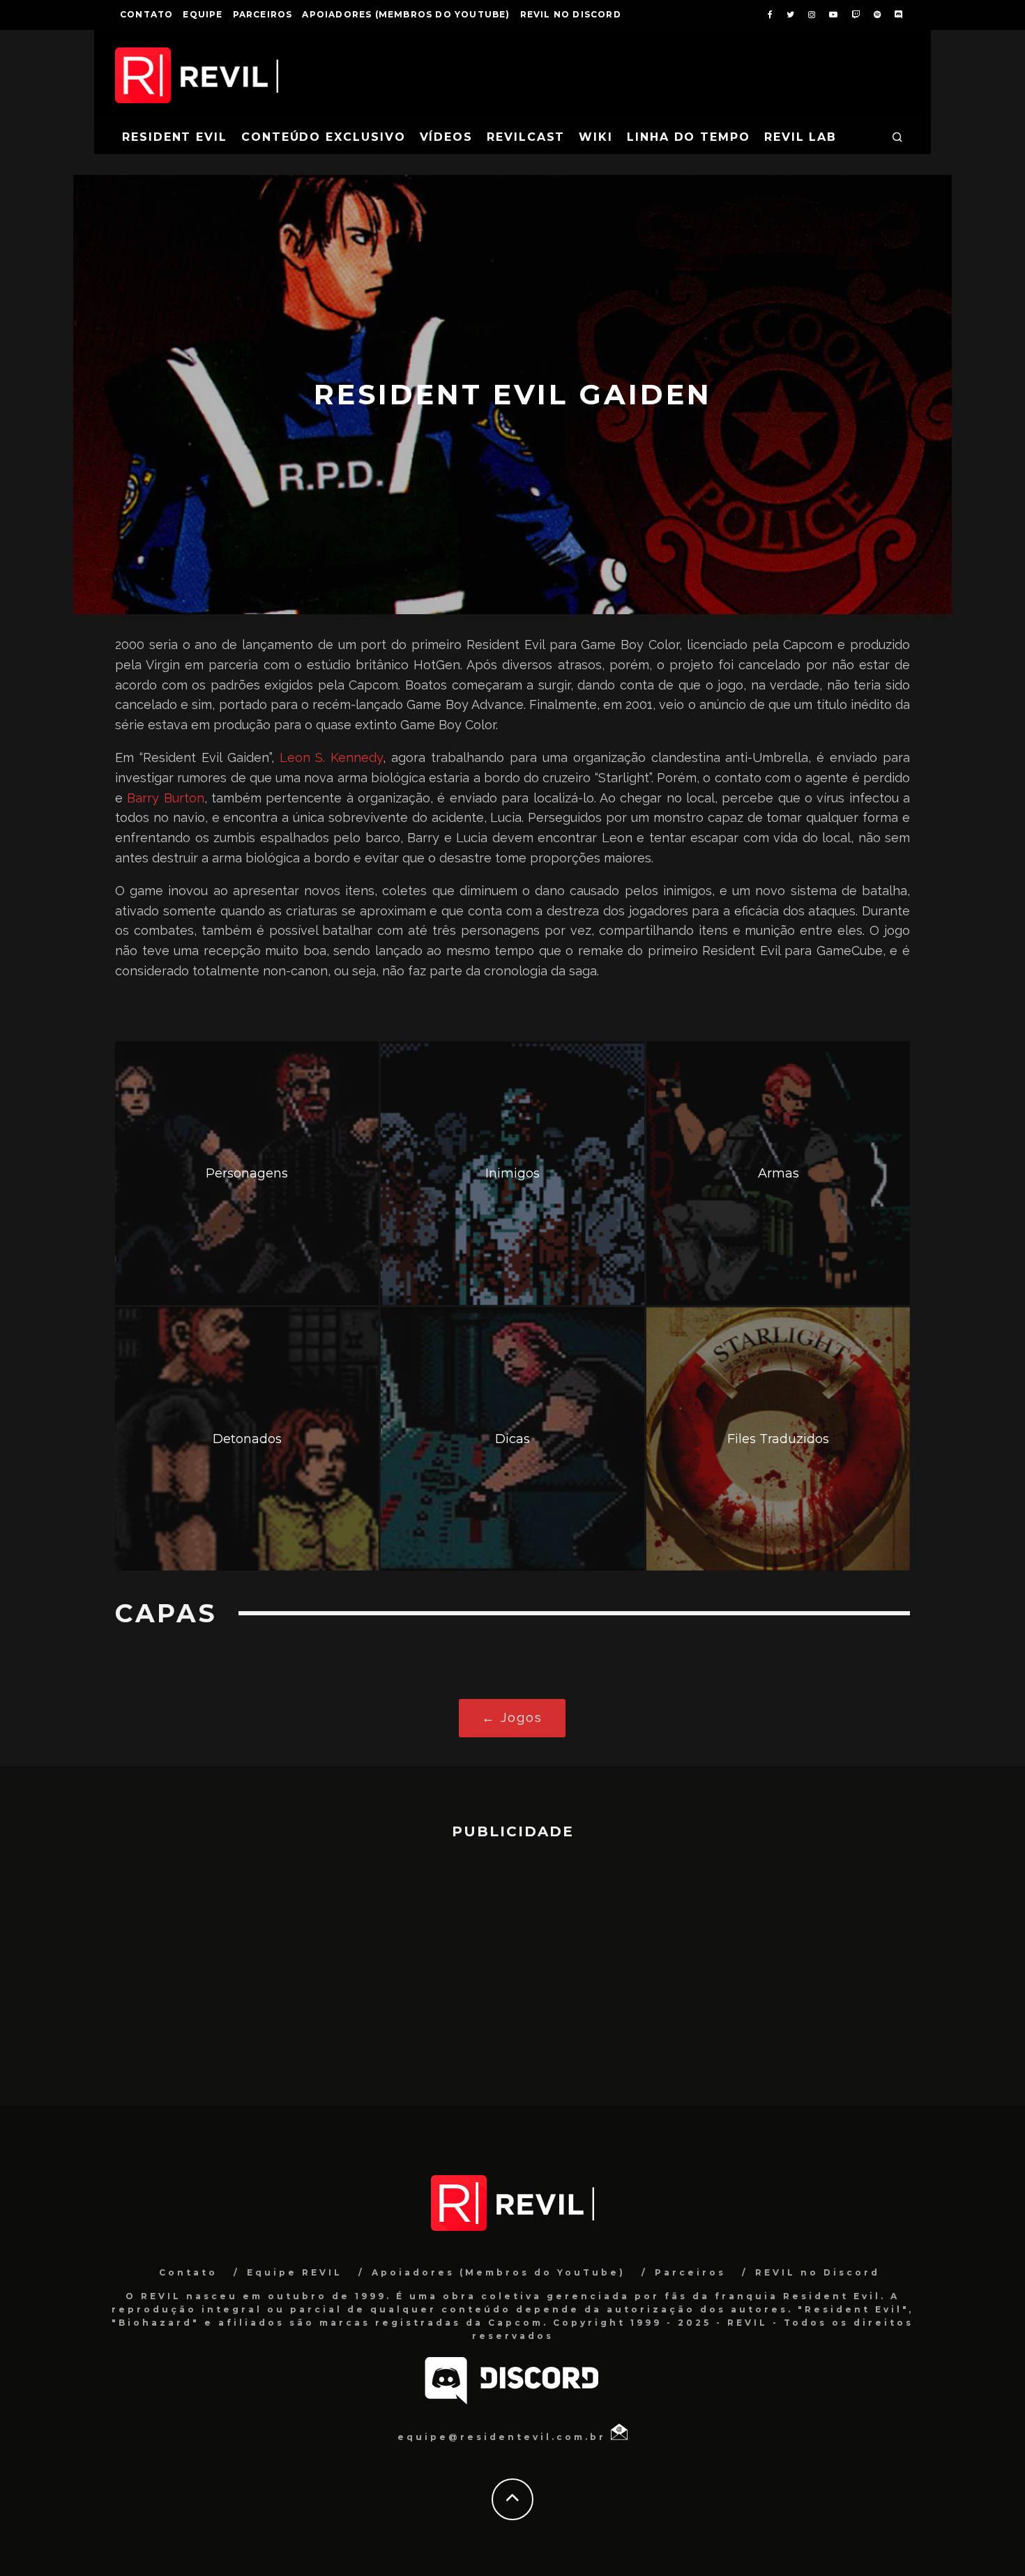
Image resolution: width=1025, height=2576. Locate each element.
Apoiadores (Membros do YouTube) (406, 14)
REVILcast (526, 137)
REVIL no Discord (571, 14)
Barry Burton (165, 798)
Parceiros (263, 14)
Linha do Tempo (689, 137)
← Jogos (512, 1717)
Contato (146, 14)
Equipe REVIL (295, 2272)
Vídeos (447, 137)
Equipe (203, 14)
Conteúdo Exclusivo (324, 137)
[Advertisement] (512, 1966)
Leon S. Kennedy (332, 757)
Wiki (596, 137)
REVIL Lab (800, 137)
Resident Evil (175, 137)
